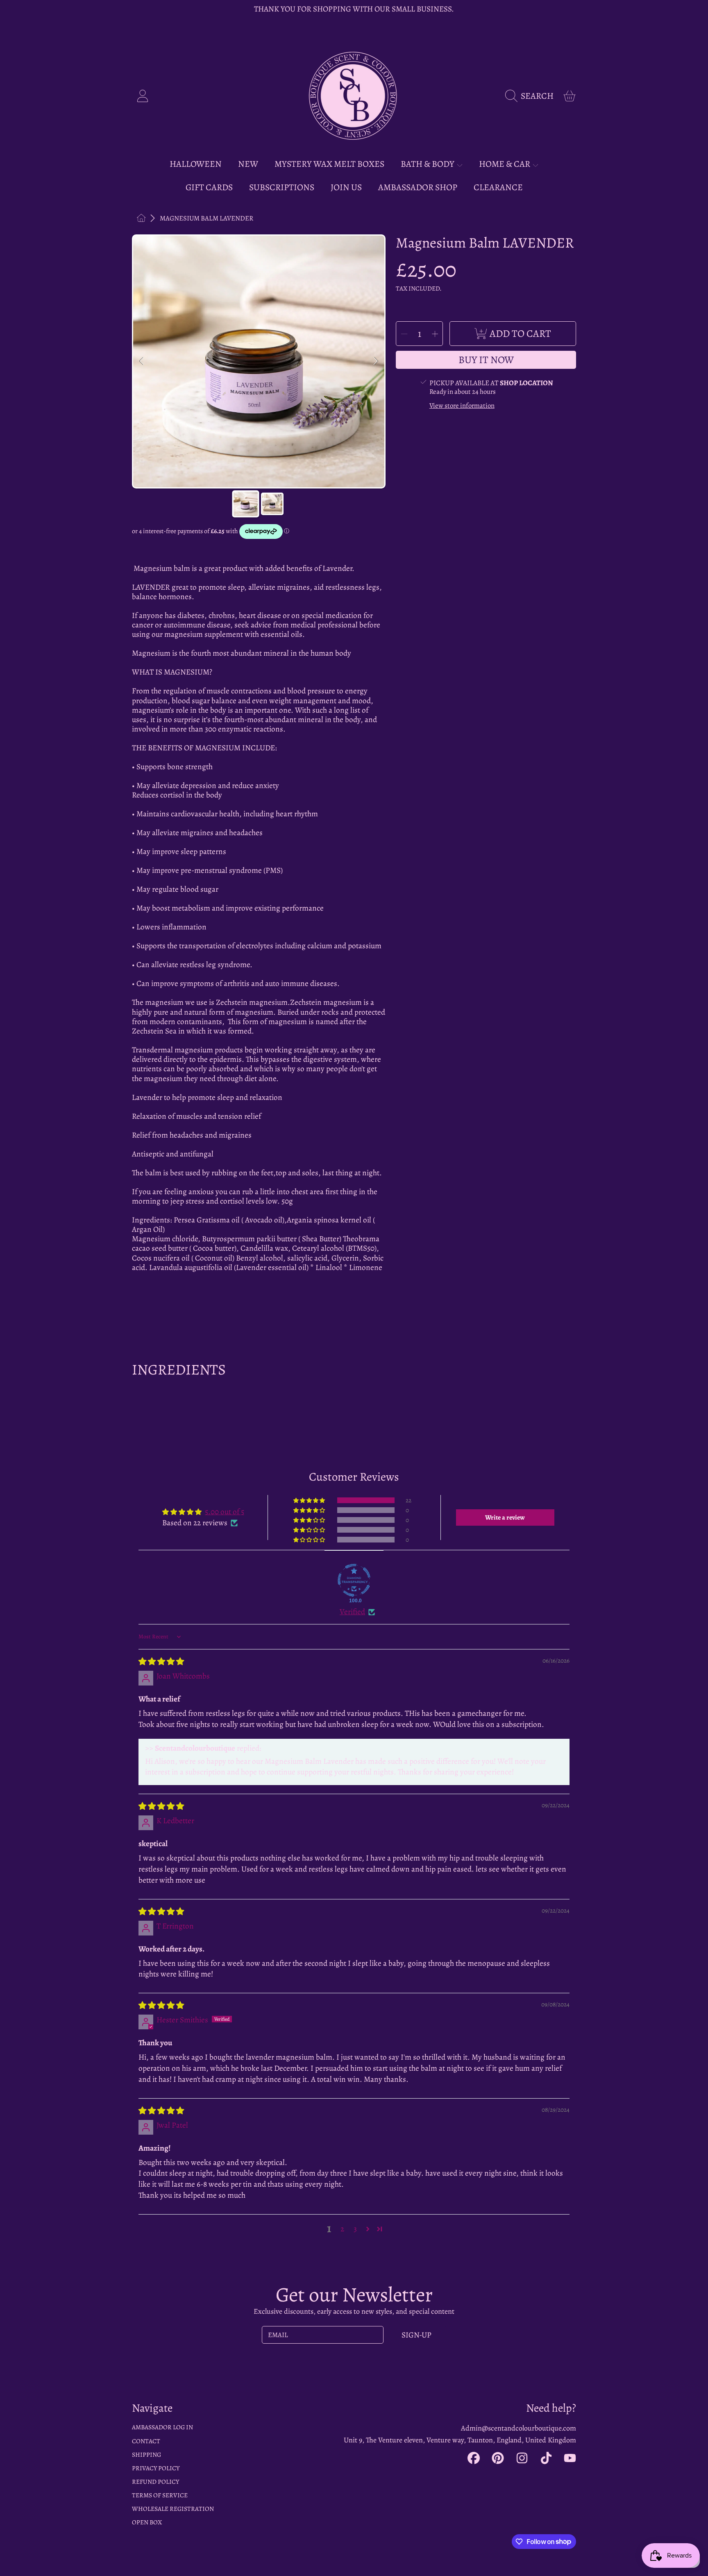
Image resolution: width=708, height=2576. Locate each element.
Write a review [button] (505, 1517)
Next (376, 361)
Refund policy (155, 2482)
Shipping (146, 2454)
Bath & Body (428, 164)
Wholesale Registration (173, 2509)
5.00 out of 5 (225, 1512)
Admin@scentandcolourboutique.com (519, 2428)
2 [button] (342, 2229)
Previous (142, 361)
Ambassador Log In (162, 2427)
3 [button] (355, 2229)
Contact (146, 2441)
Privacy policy (156, 2468)
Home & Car (505, 164)
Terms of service (160, 2495)
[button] (532, 96)
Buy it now (486, 360)
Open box (147, 2522)
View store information (462, 406)
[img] (161, 1662)
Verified (352, 1612)
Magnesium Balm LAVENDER (206, 218)
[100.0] (354, 1580)
